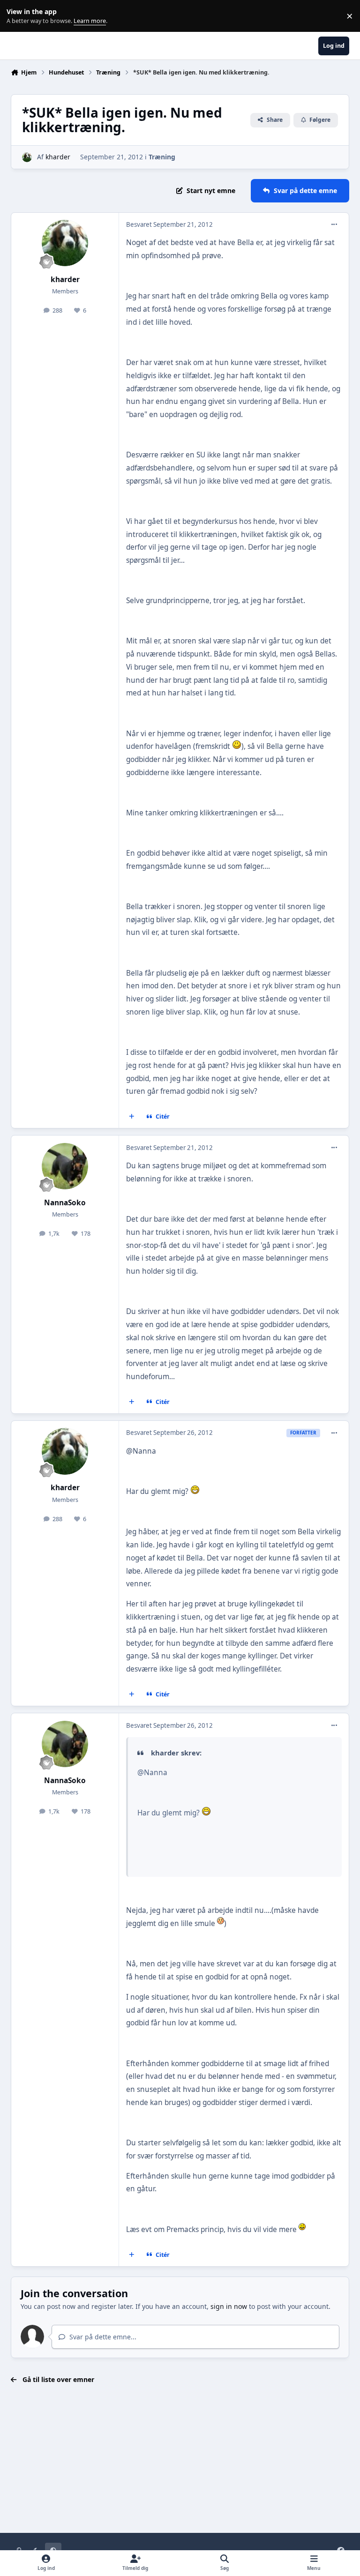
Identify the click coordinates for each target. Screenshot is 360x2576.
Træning (162, 157)
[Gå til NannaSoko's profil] (65, 1166)
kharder (58, 157)
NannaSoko (65, 1203)
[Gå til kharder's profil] (27, 157)
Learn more (18, 16)
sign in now (229, 2306)
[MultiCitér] (132, 1117)
